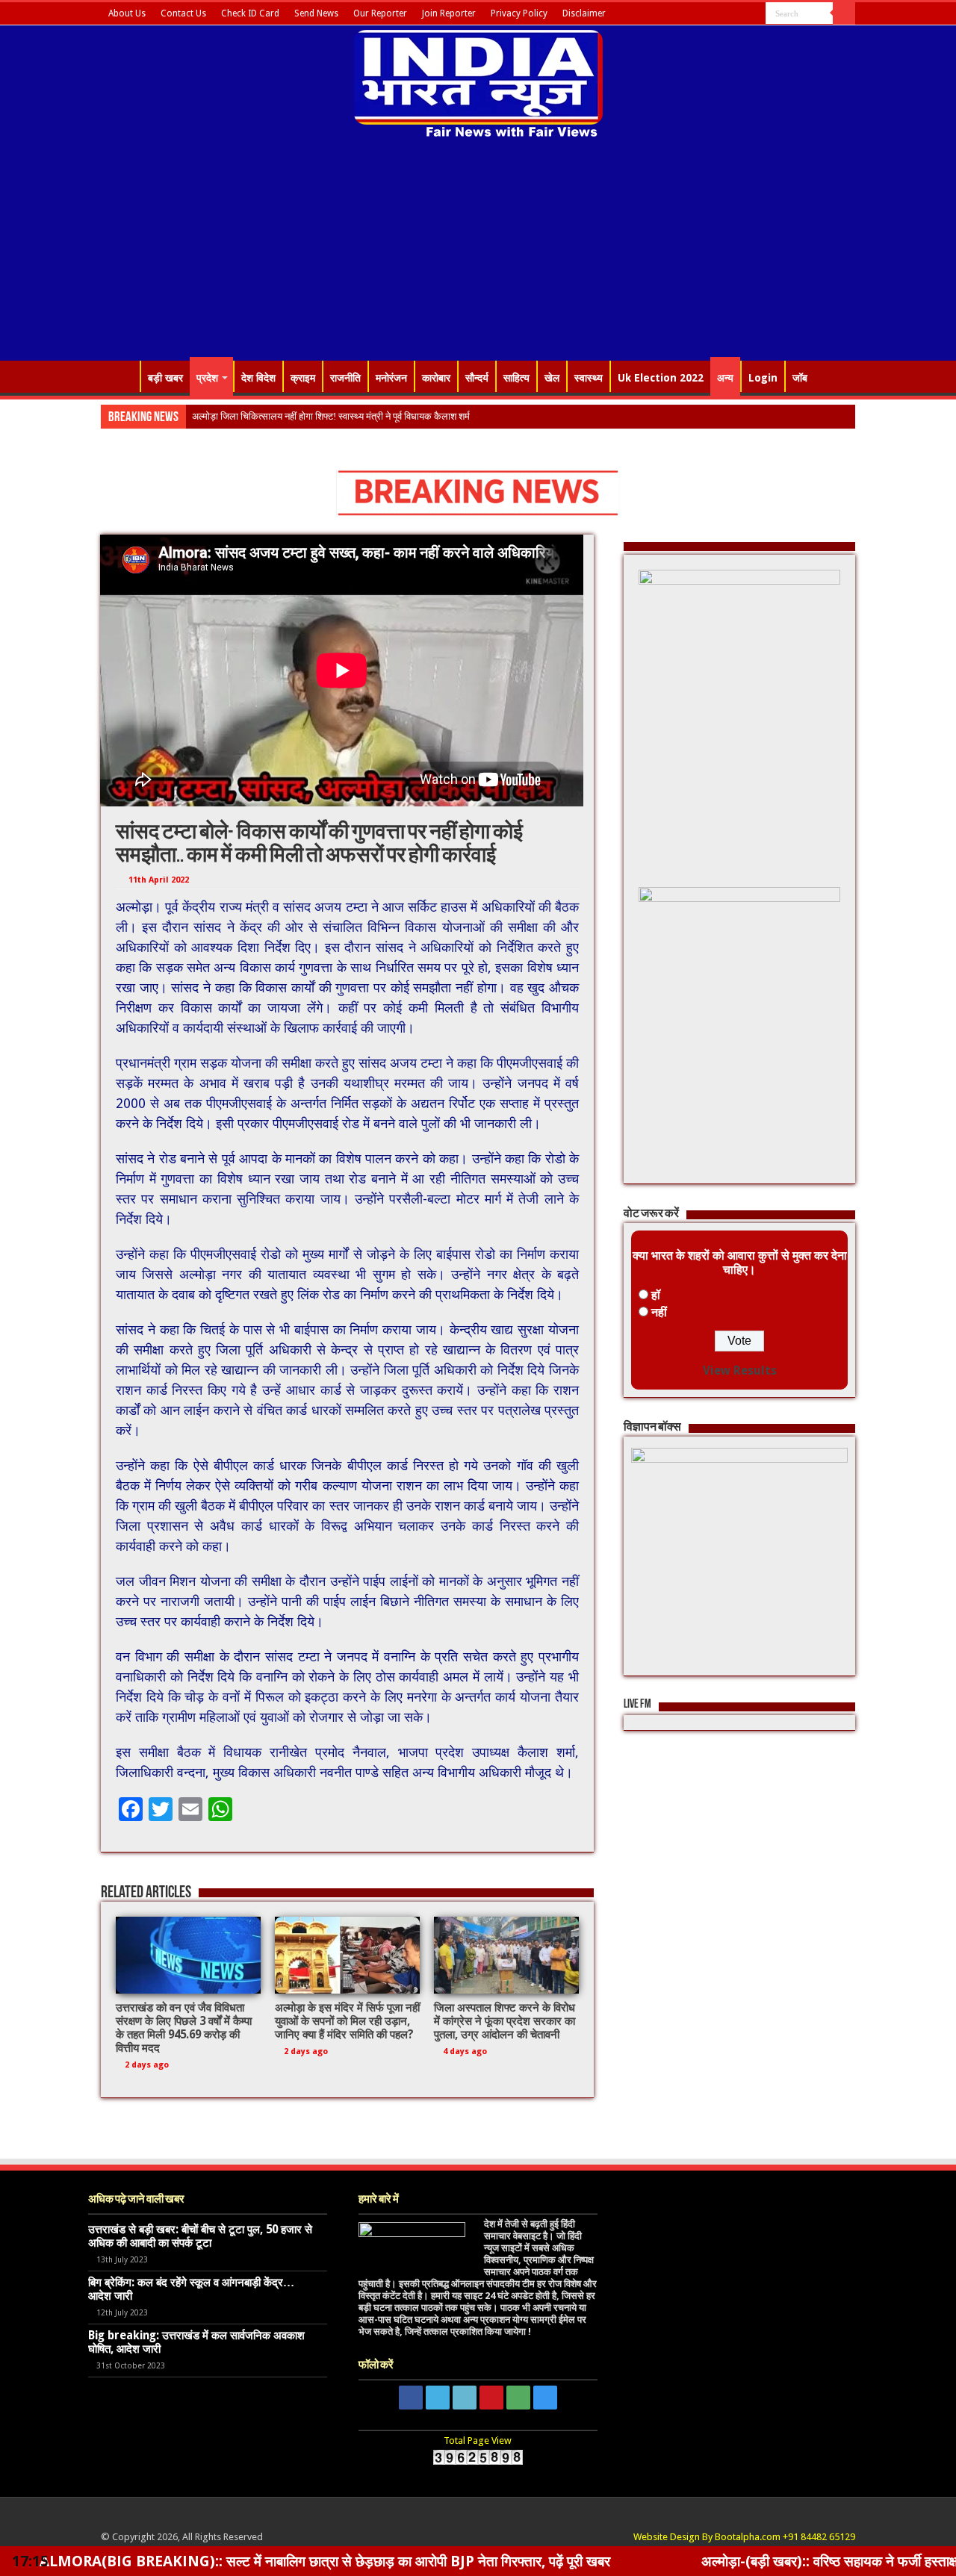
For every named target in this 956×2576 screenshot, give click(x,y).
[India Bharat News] (478, 82)
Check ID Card (250, 13)
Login (763, 378)
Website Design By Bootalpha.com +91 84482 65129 (744, 2537)
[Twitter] (698, 14)
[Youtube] (726, 14)
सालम (202, 416)
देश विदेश (258, 378)
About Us (127, 13)
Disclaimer (584, 13)
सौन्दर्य (477, 378)
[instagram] (755, 14)
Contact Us (183, 13)
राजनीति (345, 378)
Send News (316, 13)
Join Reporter (449, 13)
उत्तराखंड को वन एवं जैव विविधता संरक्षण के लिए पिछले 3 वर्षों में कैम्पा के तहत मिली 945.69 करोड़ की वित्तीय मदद (184, 2028)
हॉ (656, 1295)
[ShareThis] (741, 14)
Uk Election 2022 (661, 378)
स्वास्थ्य (589, 378)
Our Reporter (380, 13)
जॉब (800, 378)
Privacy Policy (519, 13)
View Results (740, 1371)
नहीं (659, 1312)
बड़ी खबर (165, 378)
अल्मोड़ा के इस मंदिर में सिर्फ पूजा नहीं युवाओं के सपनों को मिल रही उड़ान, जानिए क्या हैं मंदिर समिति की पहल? (347, 2021)
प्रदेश (207, 378)
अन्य (725, 378)
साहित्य (516, 378)
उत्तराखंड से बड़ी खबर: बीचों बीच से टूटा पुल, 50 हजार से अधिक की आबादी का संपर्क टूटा (200, 2236)
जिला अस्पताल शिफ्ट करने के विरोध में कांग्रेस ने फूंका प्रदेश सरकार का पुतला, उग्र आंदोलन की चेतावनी (505, 2021)
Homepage (120, 376)
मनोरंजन (391, 378)
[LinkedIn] (712, 14)
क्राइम (303, 378)
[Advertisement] (478, 252)
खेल (552, 378)
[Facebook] (684, 14)
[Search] (844, 13)
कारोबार (436, 378)
